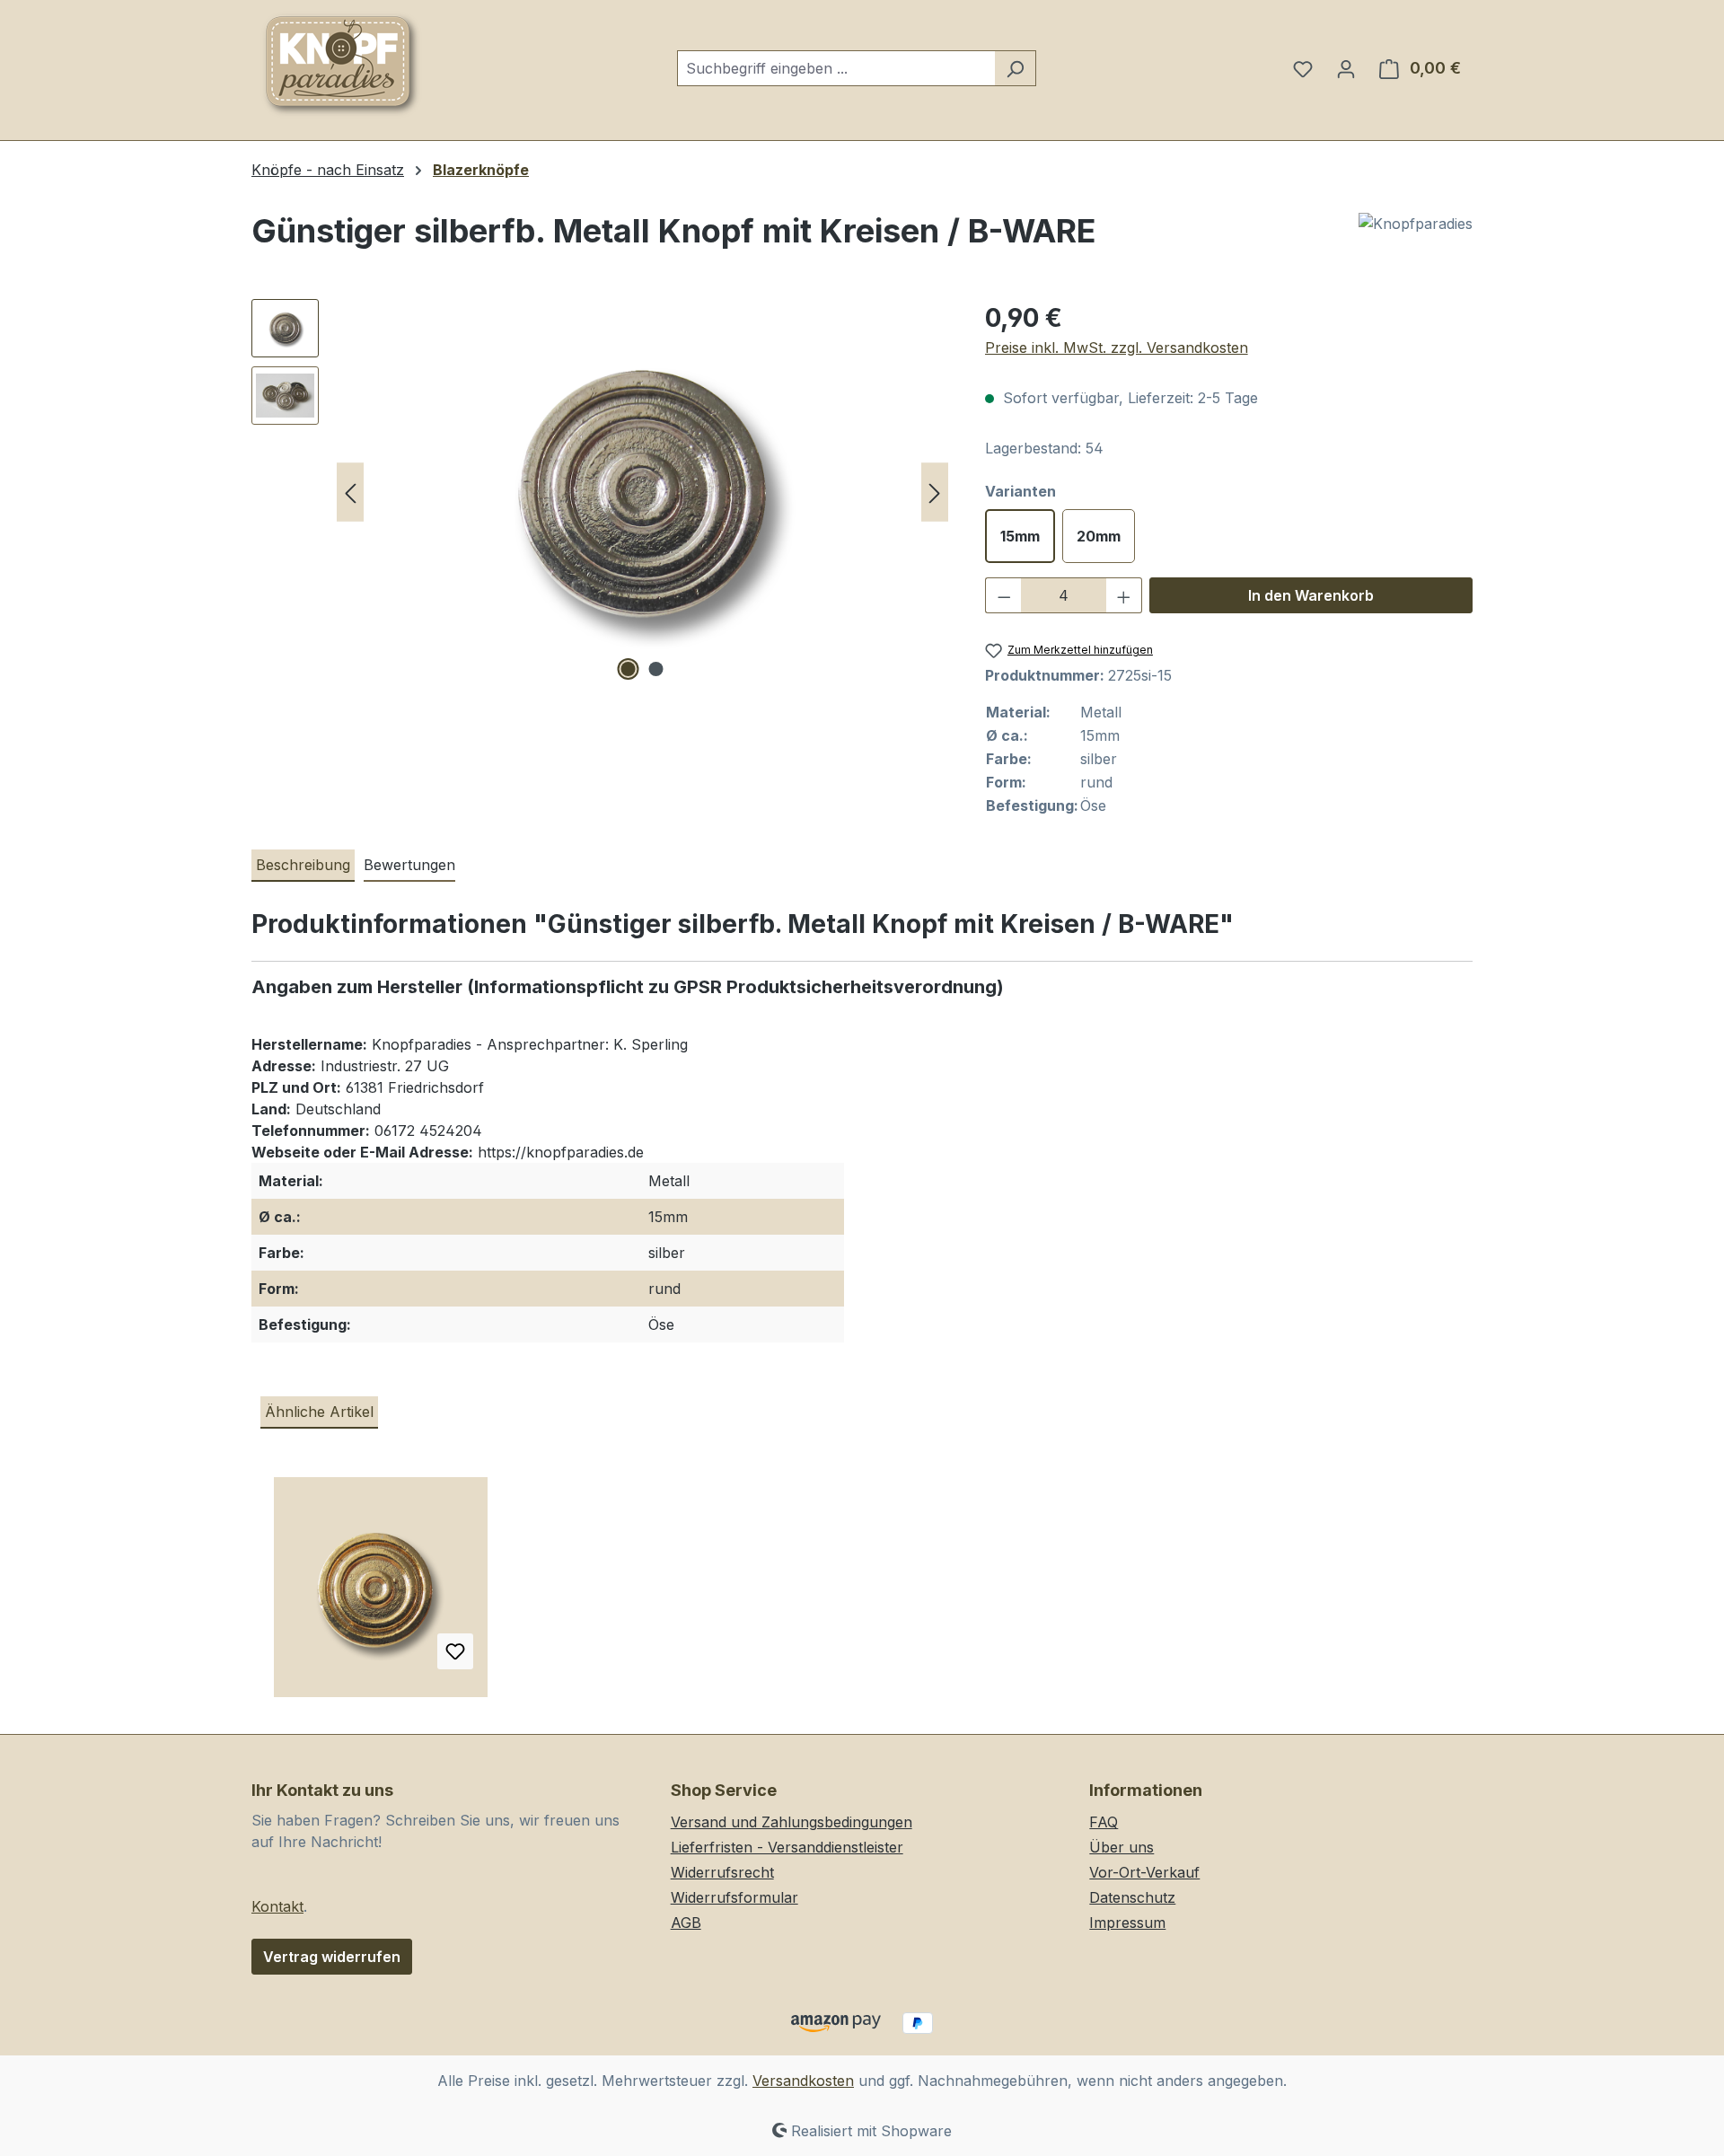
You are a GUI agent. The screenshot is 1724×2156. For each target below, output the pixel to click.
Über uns (1121, 1847)
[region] (600, 492)
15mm (1020, 536)
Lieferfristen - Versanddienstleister (787, 1847)
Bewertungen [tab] (409, 865)
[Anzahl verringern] (1004, 595)
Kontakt (277, 1906)
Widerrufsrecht (722, 1872)
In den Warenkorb (1311, 595)
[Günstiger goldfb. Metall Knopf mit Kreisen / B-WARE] (381, 1594)
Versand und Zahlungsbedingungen (792, 1822)
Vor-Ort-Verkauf (1144, 1872)
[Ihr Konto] (1346, 68)
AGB (686, 1923)
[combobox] (836, 68)
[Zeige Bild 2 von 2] (656, 669)
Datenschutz (1132, 1897)
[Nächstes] (935, 493)
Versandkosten (803, 2081)
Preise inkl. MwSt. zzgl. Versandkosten (1117, 348)
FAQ (1104, 1822)
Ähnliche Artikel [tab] (319, 1412)
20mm (1099, 536)
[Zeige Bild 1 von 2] (629, 669)
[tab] (303, 866)
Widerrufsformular (734, 1897)
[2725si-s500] (642, 492)
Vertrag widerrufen (332, 1957)
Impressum (1127, 1923)
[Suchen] (1015, 68)
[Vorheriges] (350, 493)
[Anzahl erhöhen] (1124, 595)
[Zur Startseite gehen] (341, 65)
